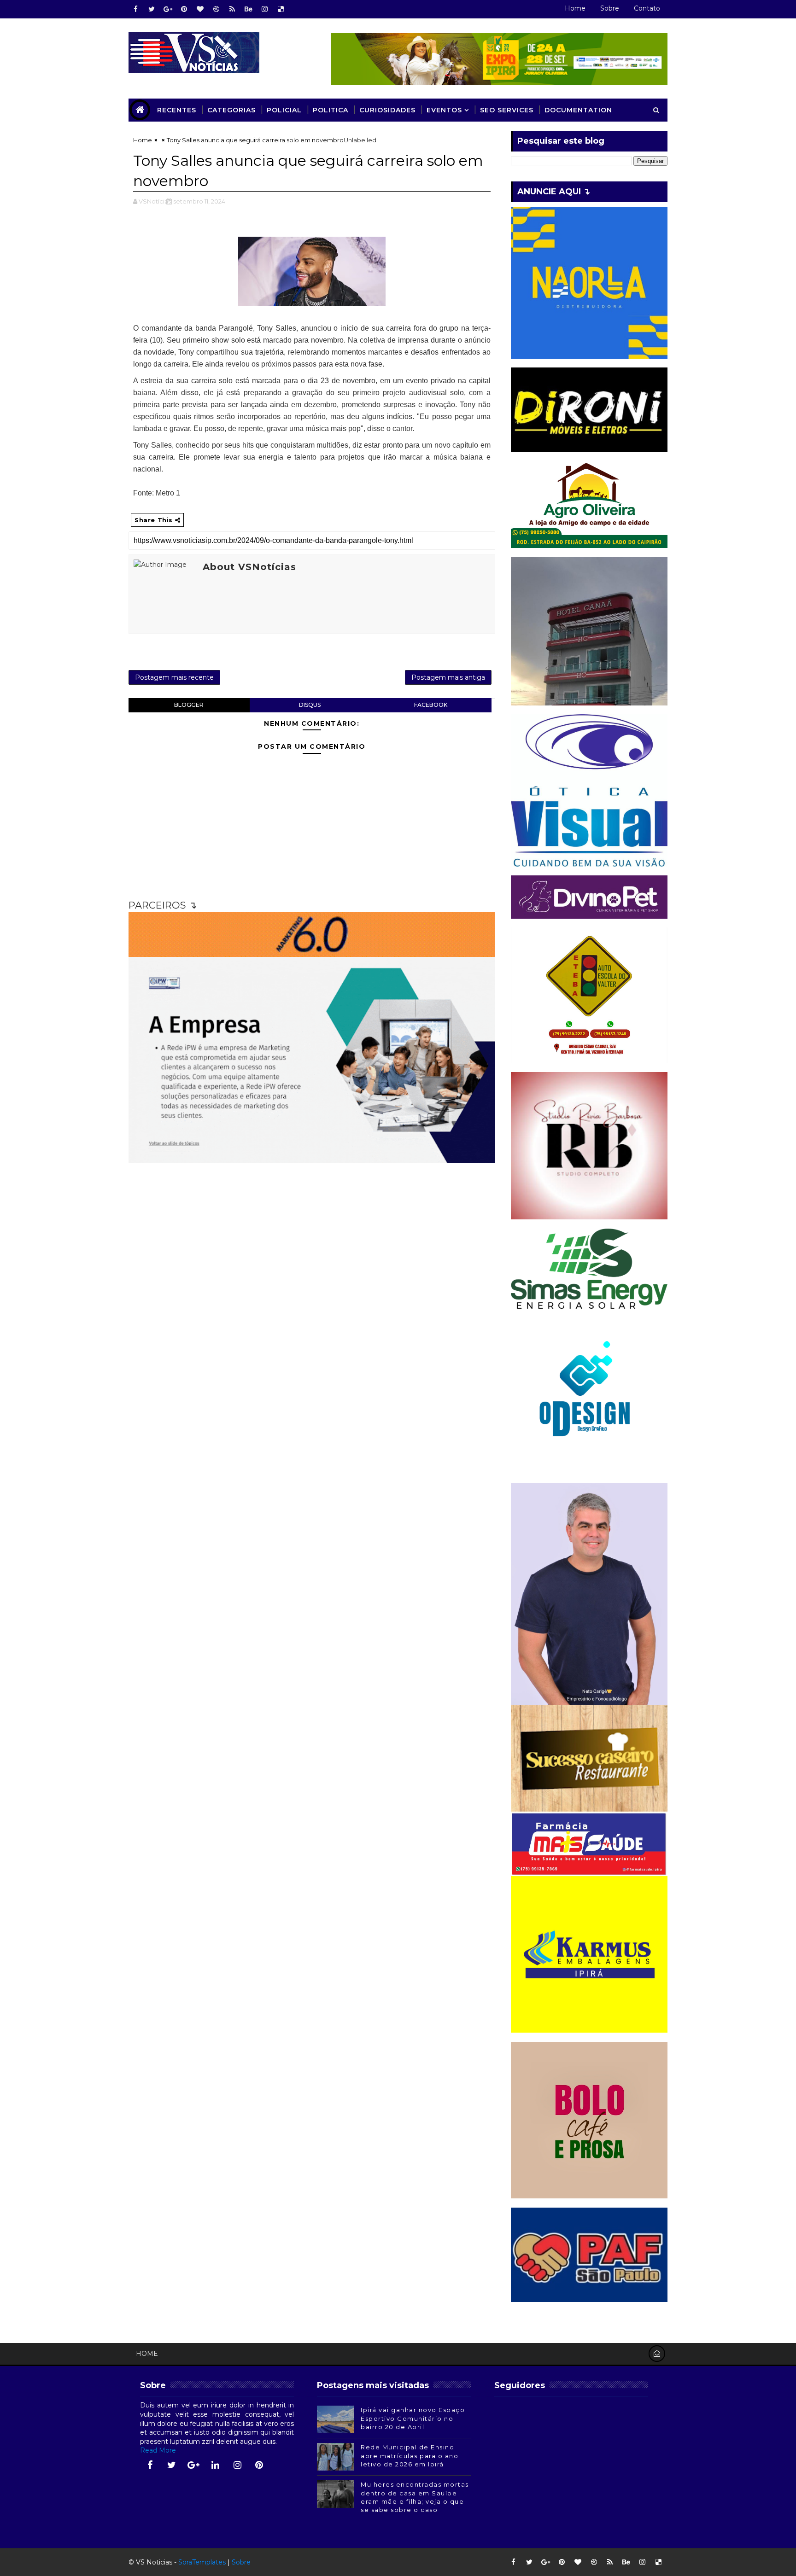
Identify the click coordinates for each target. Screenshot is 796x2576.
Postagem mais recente (174, 677)
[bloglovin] (200, 9)
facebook (431, 705)
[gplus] (168, 9)
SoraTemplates (202, 2562)
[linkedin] (216, 2465)
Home (575, 8)
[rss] (232, 9)
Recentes (177, 110)
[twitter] (152, 9)
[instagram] (264, 9)
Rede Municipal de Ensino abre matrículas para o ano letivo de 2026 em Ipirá (410, 2455)
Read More (158, 2450)
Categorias (231, 110)
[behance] (248, 9)
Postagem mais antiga (448, 677)
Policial (284, 110)
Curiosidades (387, 110)
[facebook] (135, 9)
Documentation (578, 110)
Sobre (610, 8)
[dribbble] (216, 9)
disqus (310, 705)
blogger (189, 705)
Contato (647, 8)
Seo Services (507, 110)
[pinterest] (184, 9)
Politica (331, 110)
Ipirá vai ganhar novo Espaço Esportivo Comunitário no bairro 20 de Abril (413, 2418)
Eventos (444, 110)
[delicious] (281, 9)
